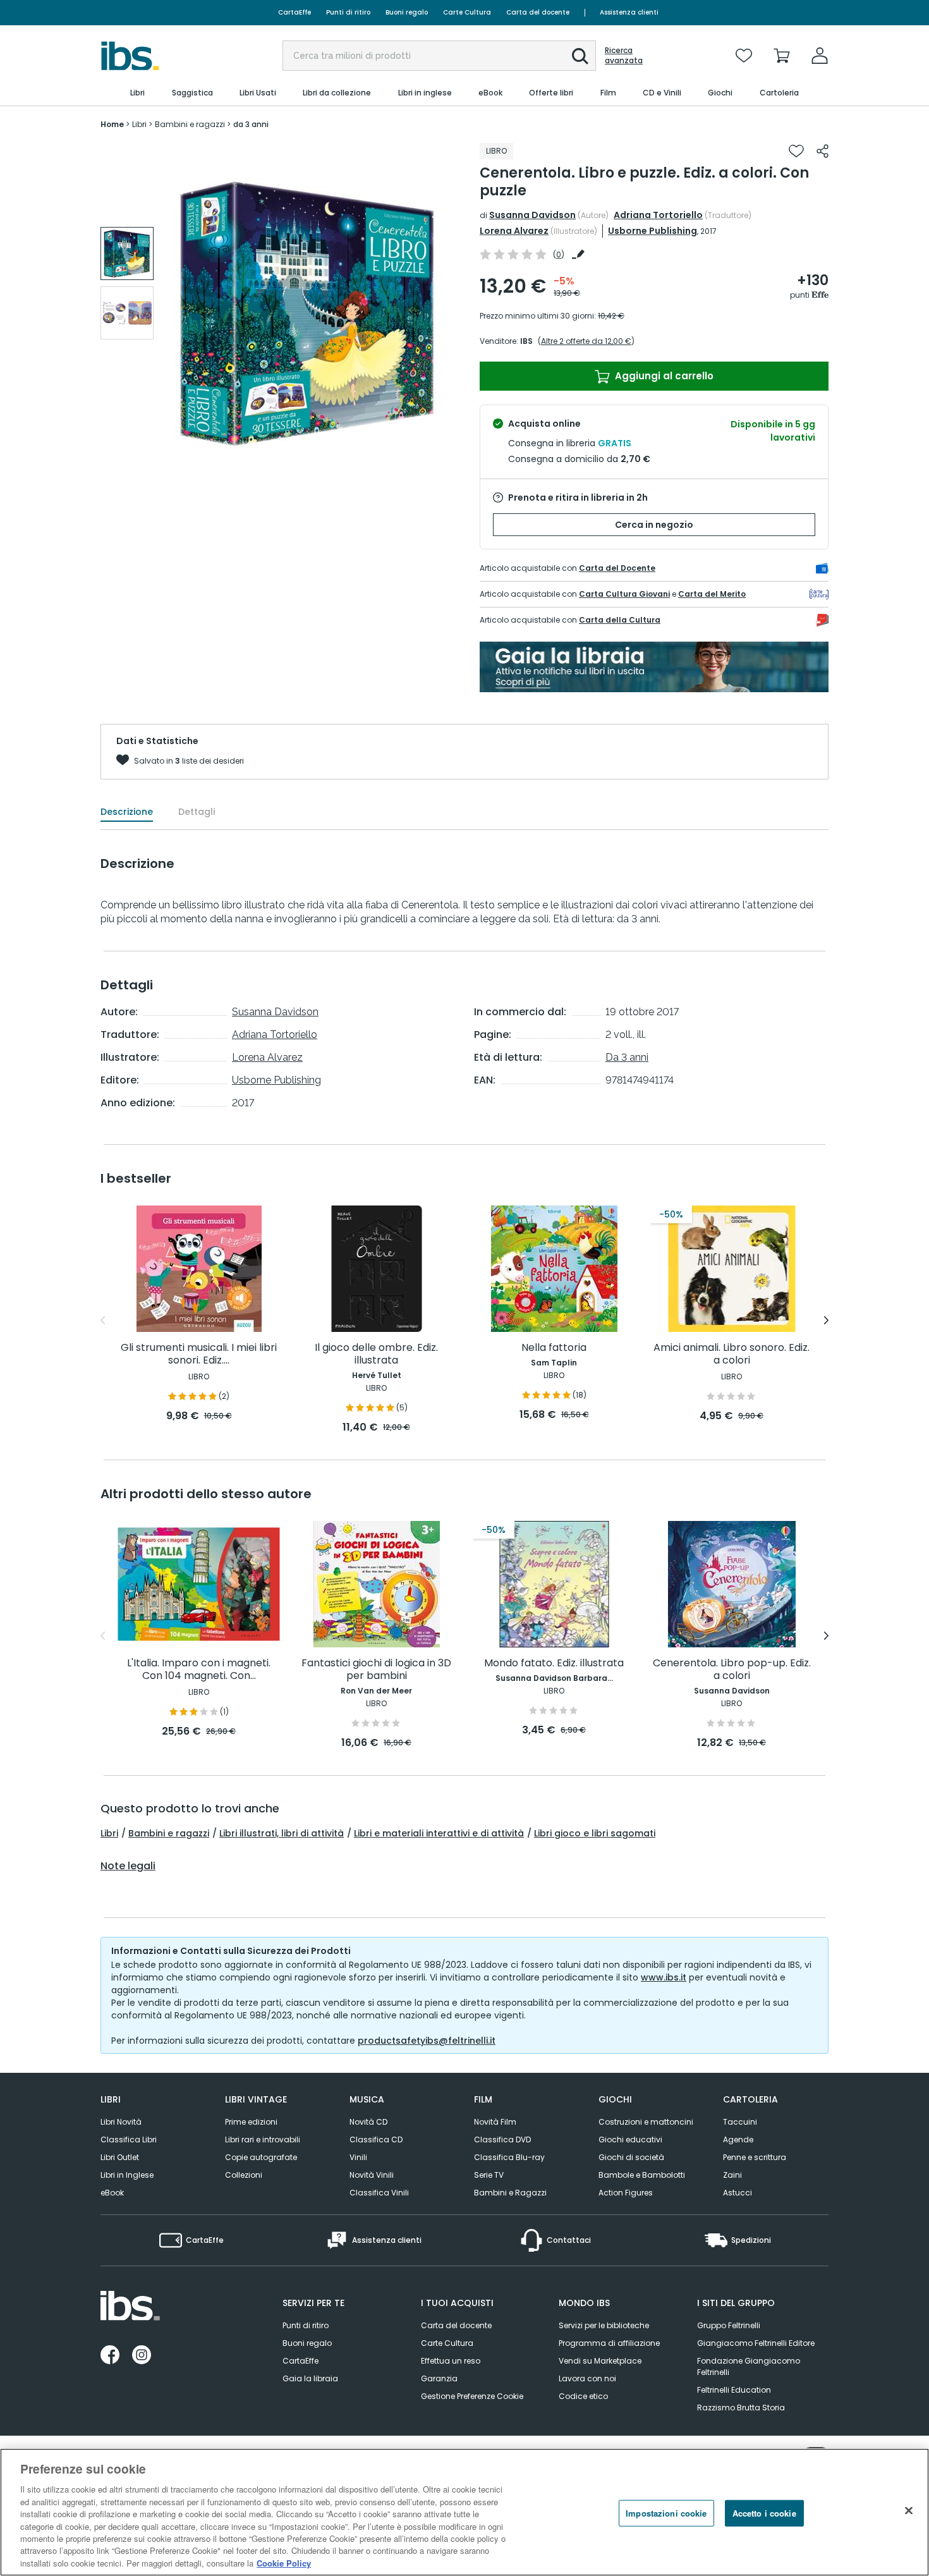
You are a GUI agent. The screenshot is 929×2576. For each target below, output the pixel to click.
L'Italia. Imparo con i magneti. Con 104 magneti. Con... (199, 1670)
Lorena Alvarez (514, 231)
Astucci (738, 2193)
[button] (580, 56)
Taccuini (740, 2122)
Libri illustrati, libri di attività (282, 1833)
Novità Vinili (372, 2175)
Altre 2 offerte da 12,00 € (586, 341)
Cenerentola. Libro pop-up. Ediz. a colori (732, 1670)
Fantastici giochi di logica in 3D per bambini (376, 1670)
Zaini (732, 2175)
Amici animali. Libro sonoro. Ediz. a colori (732, 1354)
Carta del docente (538, 12)
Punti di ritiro (348, 12)
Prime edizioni (251, 2122)
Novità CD (368, 2122)
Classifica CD (376, 2140)
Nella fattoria (554, 1348)
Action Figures (626, 2193)
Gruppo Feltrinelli (729, 2325)
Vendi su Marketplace (600, 2361)
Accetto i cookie (764, 2513)
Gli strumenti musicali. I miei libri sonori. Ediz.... (199, 1354)
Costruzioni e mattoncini (646, 2122)
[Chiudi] (909, 2511)
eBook (112, 2193)
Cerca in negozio (654, 525)
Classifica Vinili (379, 2193)
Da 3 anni (627, 1057)
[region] (464, 2512)
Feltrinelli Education (734, 2390)
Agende (738, 2140)
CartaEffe (294, 12)
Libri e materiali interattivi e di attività (439, 1833)
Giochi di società (631, 2157)
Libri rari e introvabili (263, 2140)
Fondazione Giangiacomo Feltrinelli (749, 2366)
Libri (109, 1833)
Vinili (358, 2157)
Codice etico (583, 2396)
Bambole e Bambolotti (642, 2175)
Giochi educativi (630, 2140)
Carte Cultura (467, 12)
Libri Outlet (120, 2157)
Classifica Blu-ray (509, 2157)
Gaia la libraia (310, 2378)
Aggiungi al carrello (663, 376)
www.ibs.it (664, 1977)
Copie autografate (261, 2157)
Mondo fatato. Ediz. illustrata (554, 1663)
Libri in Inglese (127, 2175)
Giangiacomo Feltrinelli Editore (756, 2343)
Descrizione (127, 812)
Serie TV (489, 2175)
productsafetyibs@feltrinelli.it (427, 2041)
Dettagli (197, 812)
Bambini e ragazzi (169, 1833)
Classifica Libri (129, 2140)
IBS (526, 341)
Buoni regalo (407, 12)
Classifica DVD (502, 2140)
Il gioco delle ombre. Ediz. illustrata (376, 1354)
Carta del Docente (617, 568)
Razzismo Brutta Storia (741, 2408)
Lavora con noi (587, 2378)
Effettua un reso (451, 2361)
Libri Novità (121, 2122)
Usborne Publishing (653, 231)
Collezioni (244, 2175)
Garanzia (439, 2378)
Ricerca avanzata (624, 56)
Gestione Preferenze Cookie (472, 2396)
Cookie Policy (284, 2563)
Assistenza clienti (629, 12)
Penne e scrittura (755, 2157)
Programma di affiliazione (609, 2343)
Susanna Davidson (532, 215)
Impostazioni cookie (666, 2513)
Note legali (128, 1866)
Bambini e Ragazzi (510, 2193)
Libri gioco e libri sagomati (595, 1833)
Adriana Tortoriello (658, 215)
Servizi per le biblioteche (604, 2325)
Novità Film (495, 2122)
